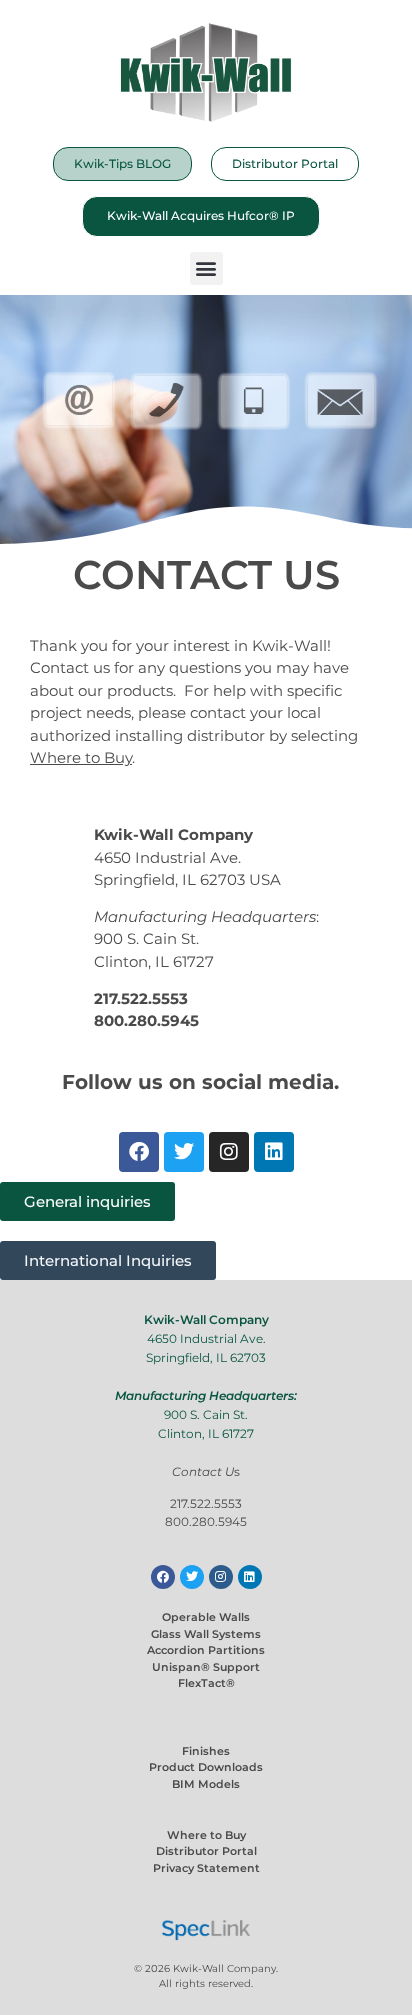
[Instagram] (229, 1152)
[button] (206, 268)
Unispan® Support (206, 1667)
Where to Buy (206, 1835)
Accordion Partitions (206, 1650)
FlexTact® (206, 1683)
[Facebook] (139, 1152)
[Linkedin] (274, 1152)
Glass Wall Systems (206, 1634)
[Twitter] (184, 1152)
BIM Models (206, 1784)
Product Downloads (206, 1767)
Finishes (206, 1751)
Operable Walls (206, 1617)
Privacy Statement (206, 1868)
